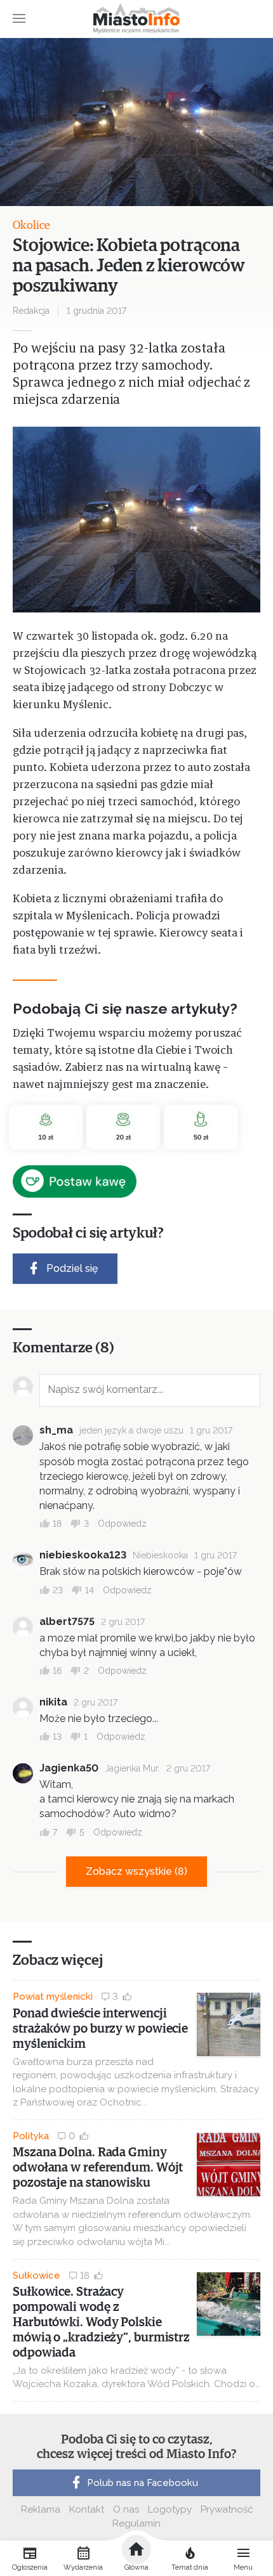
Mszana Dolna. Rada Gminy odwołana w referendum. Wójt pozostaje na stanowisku (98, 2168)
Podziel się (72, 1268)
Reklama (41, 2509)
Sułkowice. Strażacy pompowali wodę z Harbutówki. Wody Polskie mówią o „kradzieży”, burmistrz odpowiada (101, 2322)
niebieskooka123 (83, 1555)
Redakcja (31, 311)
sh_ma (56, 1430)
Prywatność (227, 2509)
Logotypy (170, 2509)
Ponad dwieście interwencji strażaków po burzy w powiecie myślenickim (100, 2029)
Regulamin (136, 2523)
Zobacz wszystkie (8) (136, 1871)
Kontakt (87, 2509)
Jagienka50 (69, 1768)
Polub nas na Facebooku (143, 2483)
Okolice (31, 226)
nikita (53, 1702)
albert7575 (67, 1621)
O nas (126, 2509)
